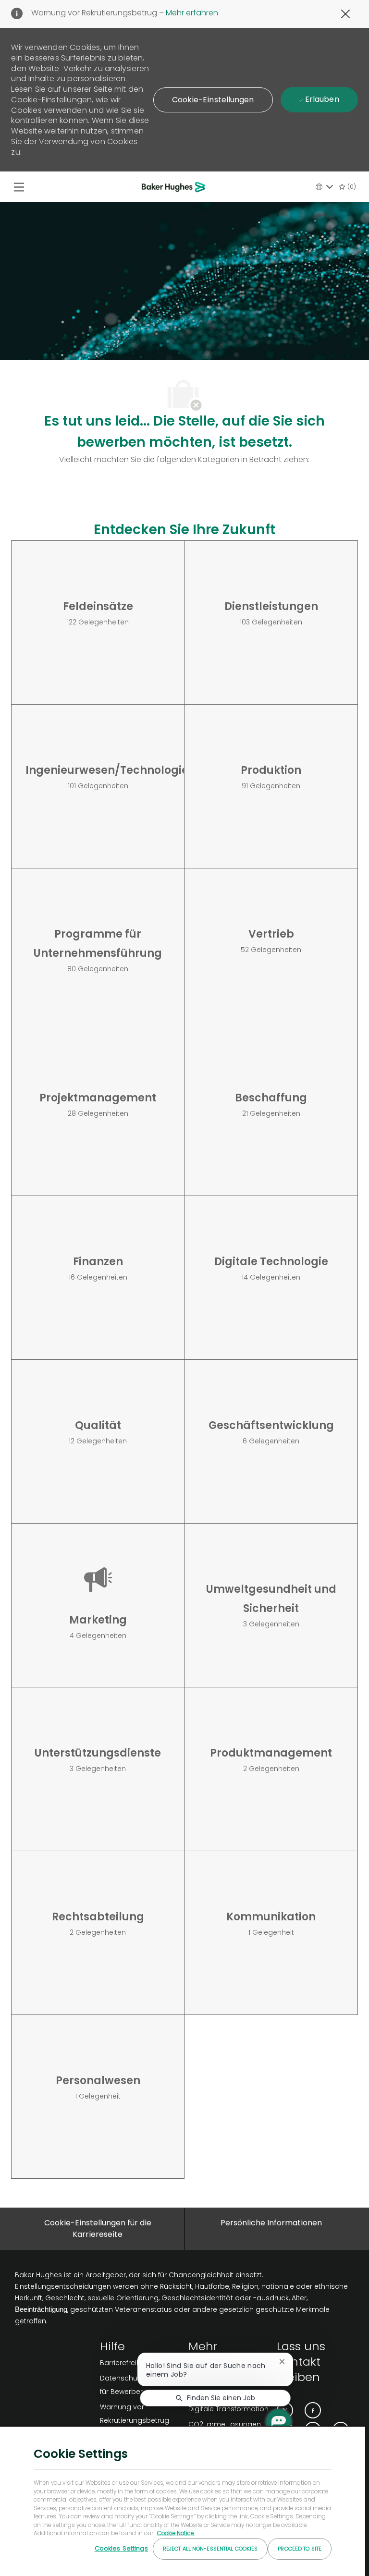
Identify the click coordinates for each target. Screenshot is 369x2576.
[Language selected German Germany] (324, 187)
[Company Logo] (175, 187)
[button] (213, 100)
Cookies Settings (121, 2548)
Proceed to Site (300, 2549)
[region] (183, 2501)
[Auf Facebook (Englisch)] (313, 2410)
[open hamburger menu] (19, 187)
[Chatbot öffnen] (279, 2421)
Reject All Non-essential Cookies (210, 2549)
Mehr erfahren (191, 13)
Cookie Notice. (176, 2533)
